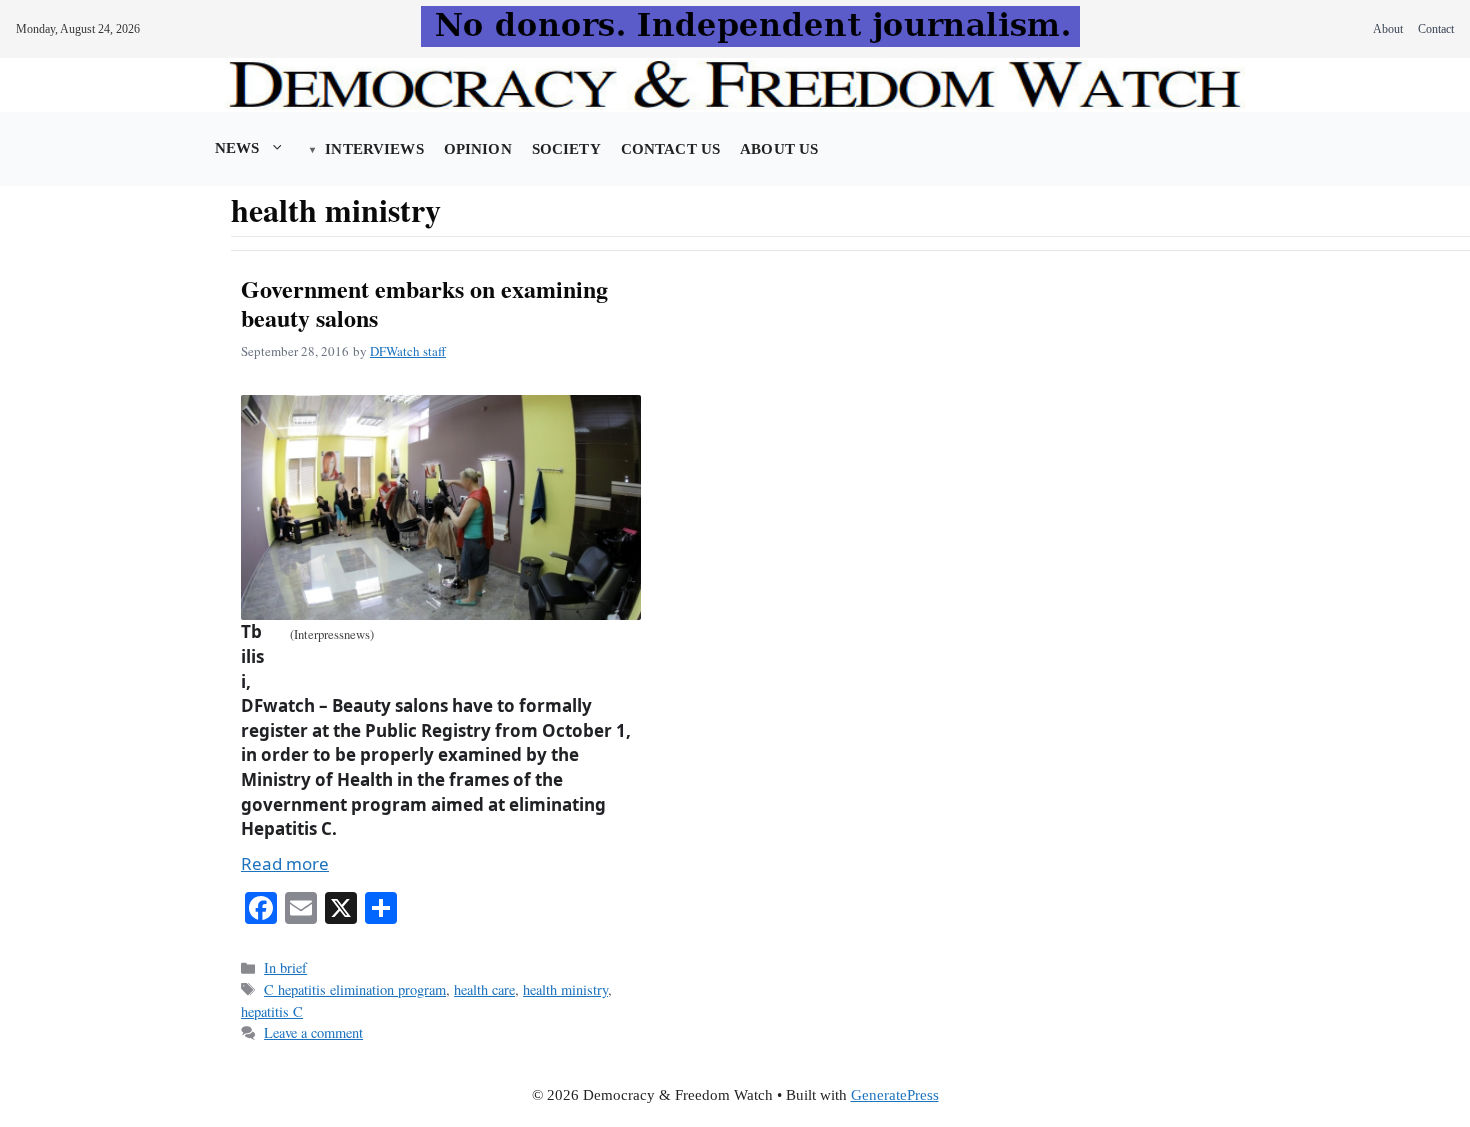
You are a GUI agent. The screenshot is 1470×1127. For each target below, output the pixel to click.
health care (484, 989)
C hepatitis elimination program (355, 989)
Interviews (374, 149)
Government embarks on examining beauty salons (424, 303)
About (1388, 29)
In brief (285, 967)
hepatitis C (272, 1011)
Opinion (478, 149)
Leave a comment (313, 1032)
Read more (285, 863)
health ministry (565, 989)
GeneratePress (895, 1095)
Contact (1436, 29)
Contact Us (670, 149)
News (237, 148)
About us (779, 149)
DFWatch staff (408, 351)
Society (566, 149)
